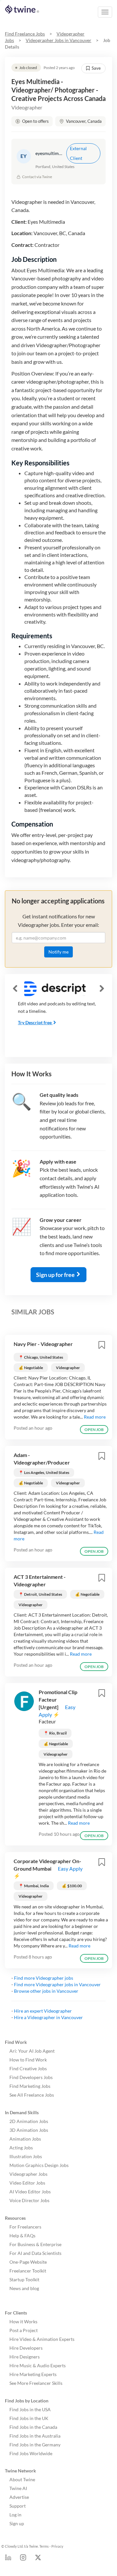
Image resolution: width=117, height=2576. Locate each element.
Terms (44, 2546)
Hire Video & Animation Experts (42, 2339)
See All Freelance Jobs (32, 2095)
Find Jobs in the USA (30, 2409)
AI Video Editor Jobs (30, 2192)
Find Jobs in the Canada (33, 2427)
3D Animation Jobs (29, 2130)
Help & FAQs (22, 2236)
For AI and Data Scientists (35, 2253)
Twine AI (18, 2488)
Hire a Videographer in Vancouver (48, 2017)
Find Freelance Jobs (25, 34)
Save (96, 68)
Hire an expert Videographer (43, 2011)
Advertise (19, 2497)
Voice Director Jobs (29, 2200)
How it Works (23, 2321)
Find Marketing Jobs (30, 2086)
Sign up (17, 2523)
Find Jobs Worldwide (31, 2453)
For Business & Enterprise (35, 2244)
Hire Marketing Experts (33, 2374)
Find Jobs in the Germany (35, 2445)
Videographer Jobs (28, 2174)
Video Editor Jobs (27, 2183)
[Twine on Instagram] (23, 2559)
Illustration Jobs (26, 2156)
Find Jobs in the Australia (35, 2436)
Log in (15, 2515)
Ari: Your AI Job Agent (32, 2051)
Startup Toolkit (24, 2279)
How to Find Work (28, 2060)
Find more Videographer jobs (44, 1978)
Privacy (57, 2546)
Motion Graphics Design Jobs (39, 2165)
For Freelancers (25, 2227)
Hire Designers (25, 2357)
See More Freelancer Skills (36, 2383)
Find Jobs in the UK (29, 2418)
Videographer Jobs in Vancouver (58, 40)
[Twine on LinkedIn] (8, 2559)
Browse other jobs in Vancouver (46, 1991)
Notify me (58, 952)
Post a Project (24, 2330)
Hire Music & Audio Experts (38, 2365)
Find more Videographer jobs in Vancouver (57, 1984)
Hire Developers (26, 2348)
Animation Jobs (25, 2139)
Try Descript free (35, 1022)
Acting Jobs (21, 2148)
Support (18, 2506)
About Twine (22, 2479)
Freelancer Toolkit (28, 2271)
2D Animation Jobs (29, 2121)
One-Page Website (28, 2262)
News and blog (24, 2288)
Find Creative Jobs (28, 2068)
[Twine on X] (38, 2559)
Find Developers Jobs (31, 2077)
